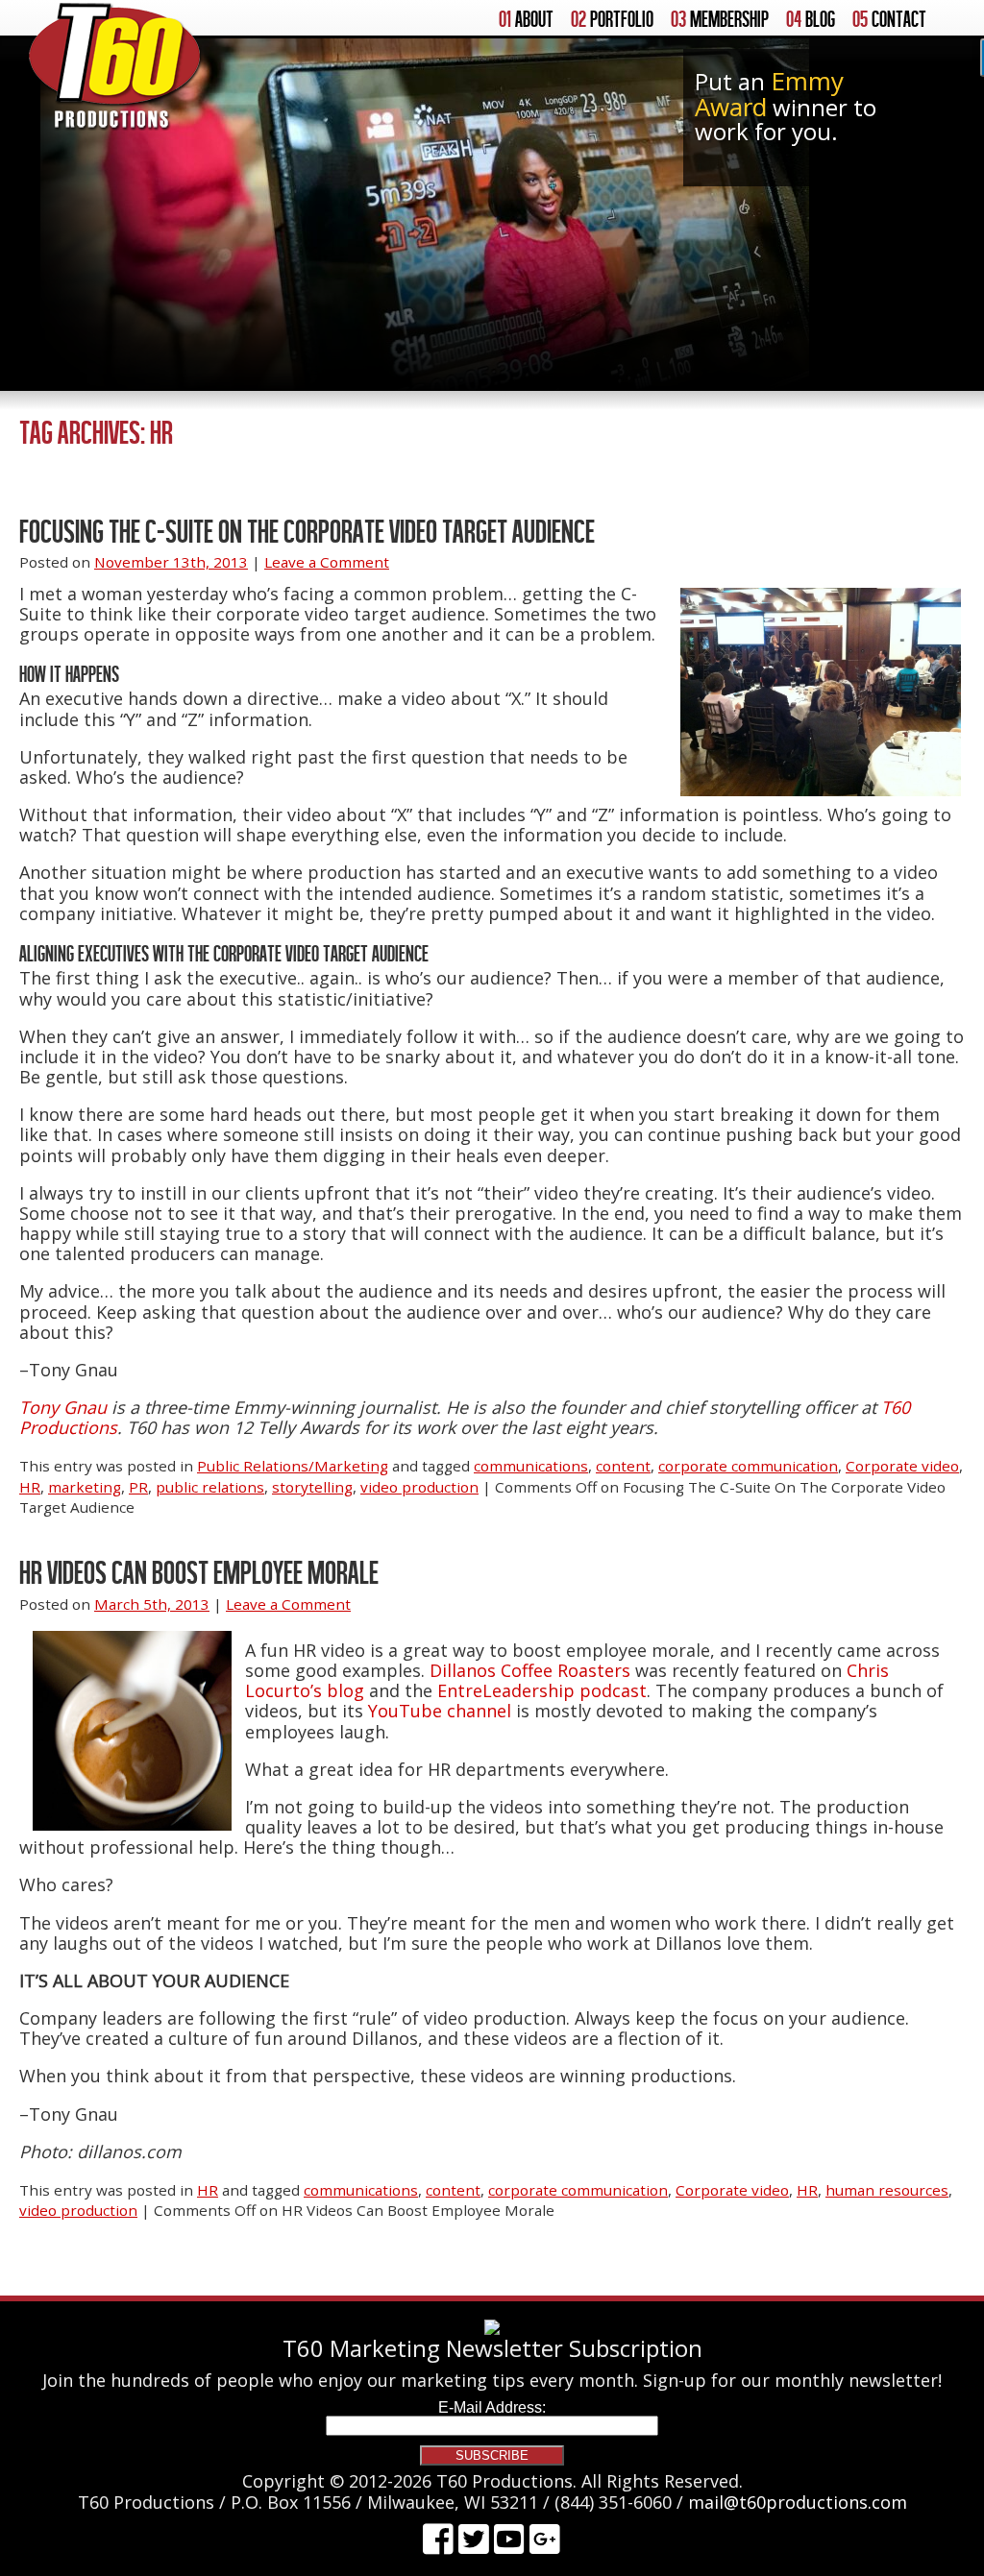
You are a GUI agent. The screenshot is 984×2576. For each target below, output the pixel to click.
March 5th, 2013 (152, 1604)
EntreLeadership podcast (542, 1690)
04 (811, 19)
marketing (85, 1487)
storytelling (312, 1487)
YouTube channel (440, 1711)
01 (526, 19)
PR (138, 1487)
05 (889, 19)
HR (30, 1487)
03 (720, 19)
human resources (887, 2190)
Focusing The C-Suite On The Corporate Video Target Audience (307, 531)
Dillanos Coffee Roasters (530, 1670)
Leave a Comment (327, 562)
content (623, 1466)
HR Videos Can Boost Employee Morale (199, 1572)
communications (531, 1466)
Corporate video (902, 1466)
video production (419, 1487)
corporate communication (748, 1466)
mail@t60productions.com (798, 2502)
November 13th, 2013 (171, 562)
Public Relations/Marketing (293, 1466)
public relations (210, 1487)
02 (612, 19)
